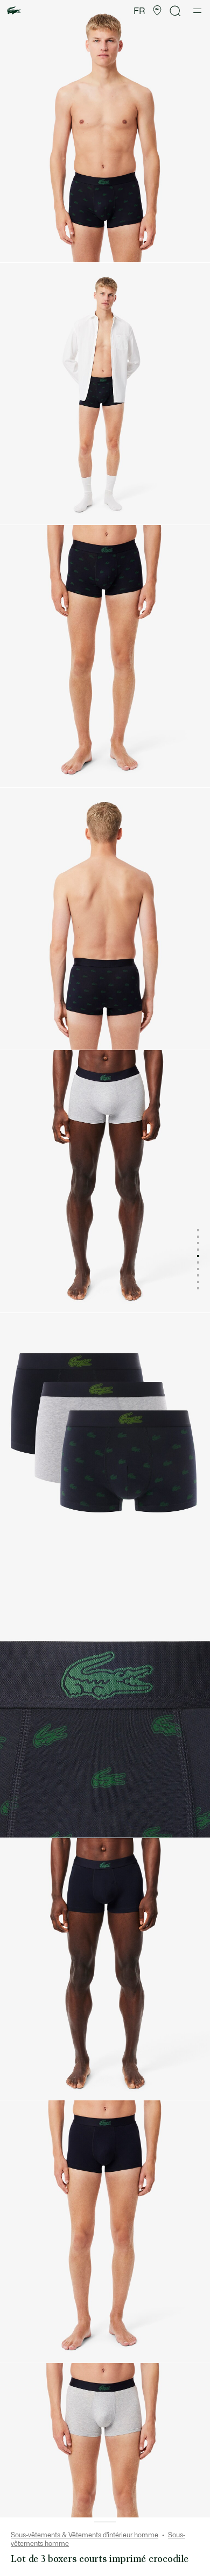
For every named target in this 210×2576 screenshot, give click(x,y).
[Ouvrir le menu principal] (197, 11)
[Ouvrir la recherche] (176, 11)
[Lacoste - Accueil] (14, 11)
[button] (157, 11)
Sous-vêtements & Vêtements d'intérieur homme (85, 2535)
